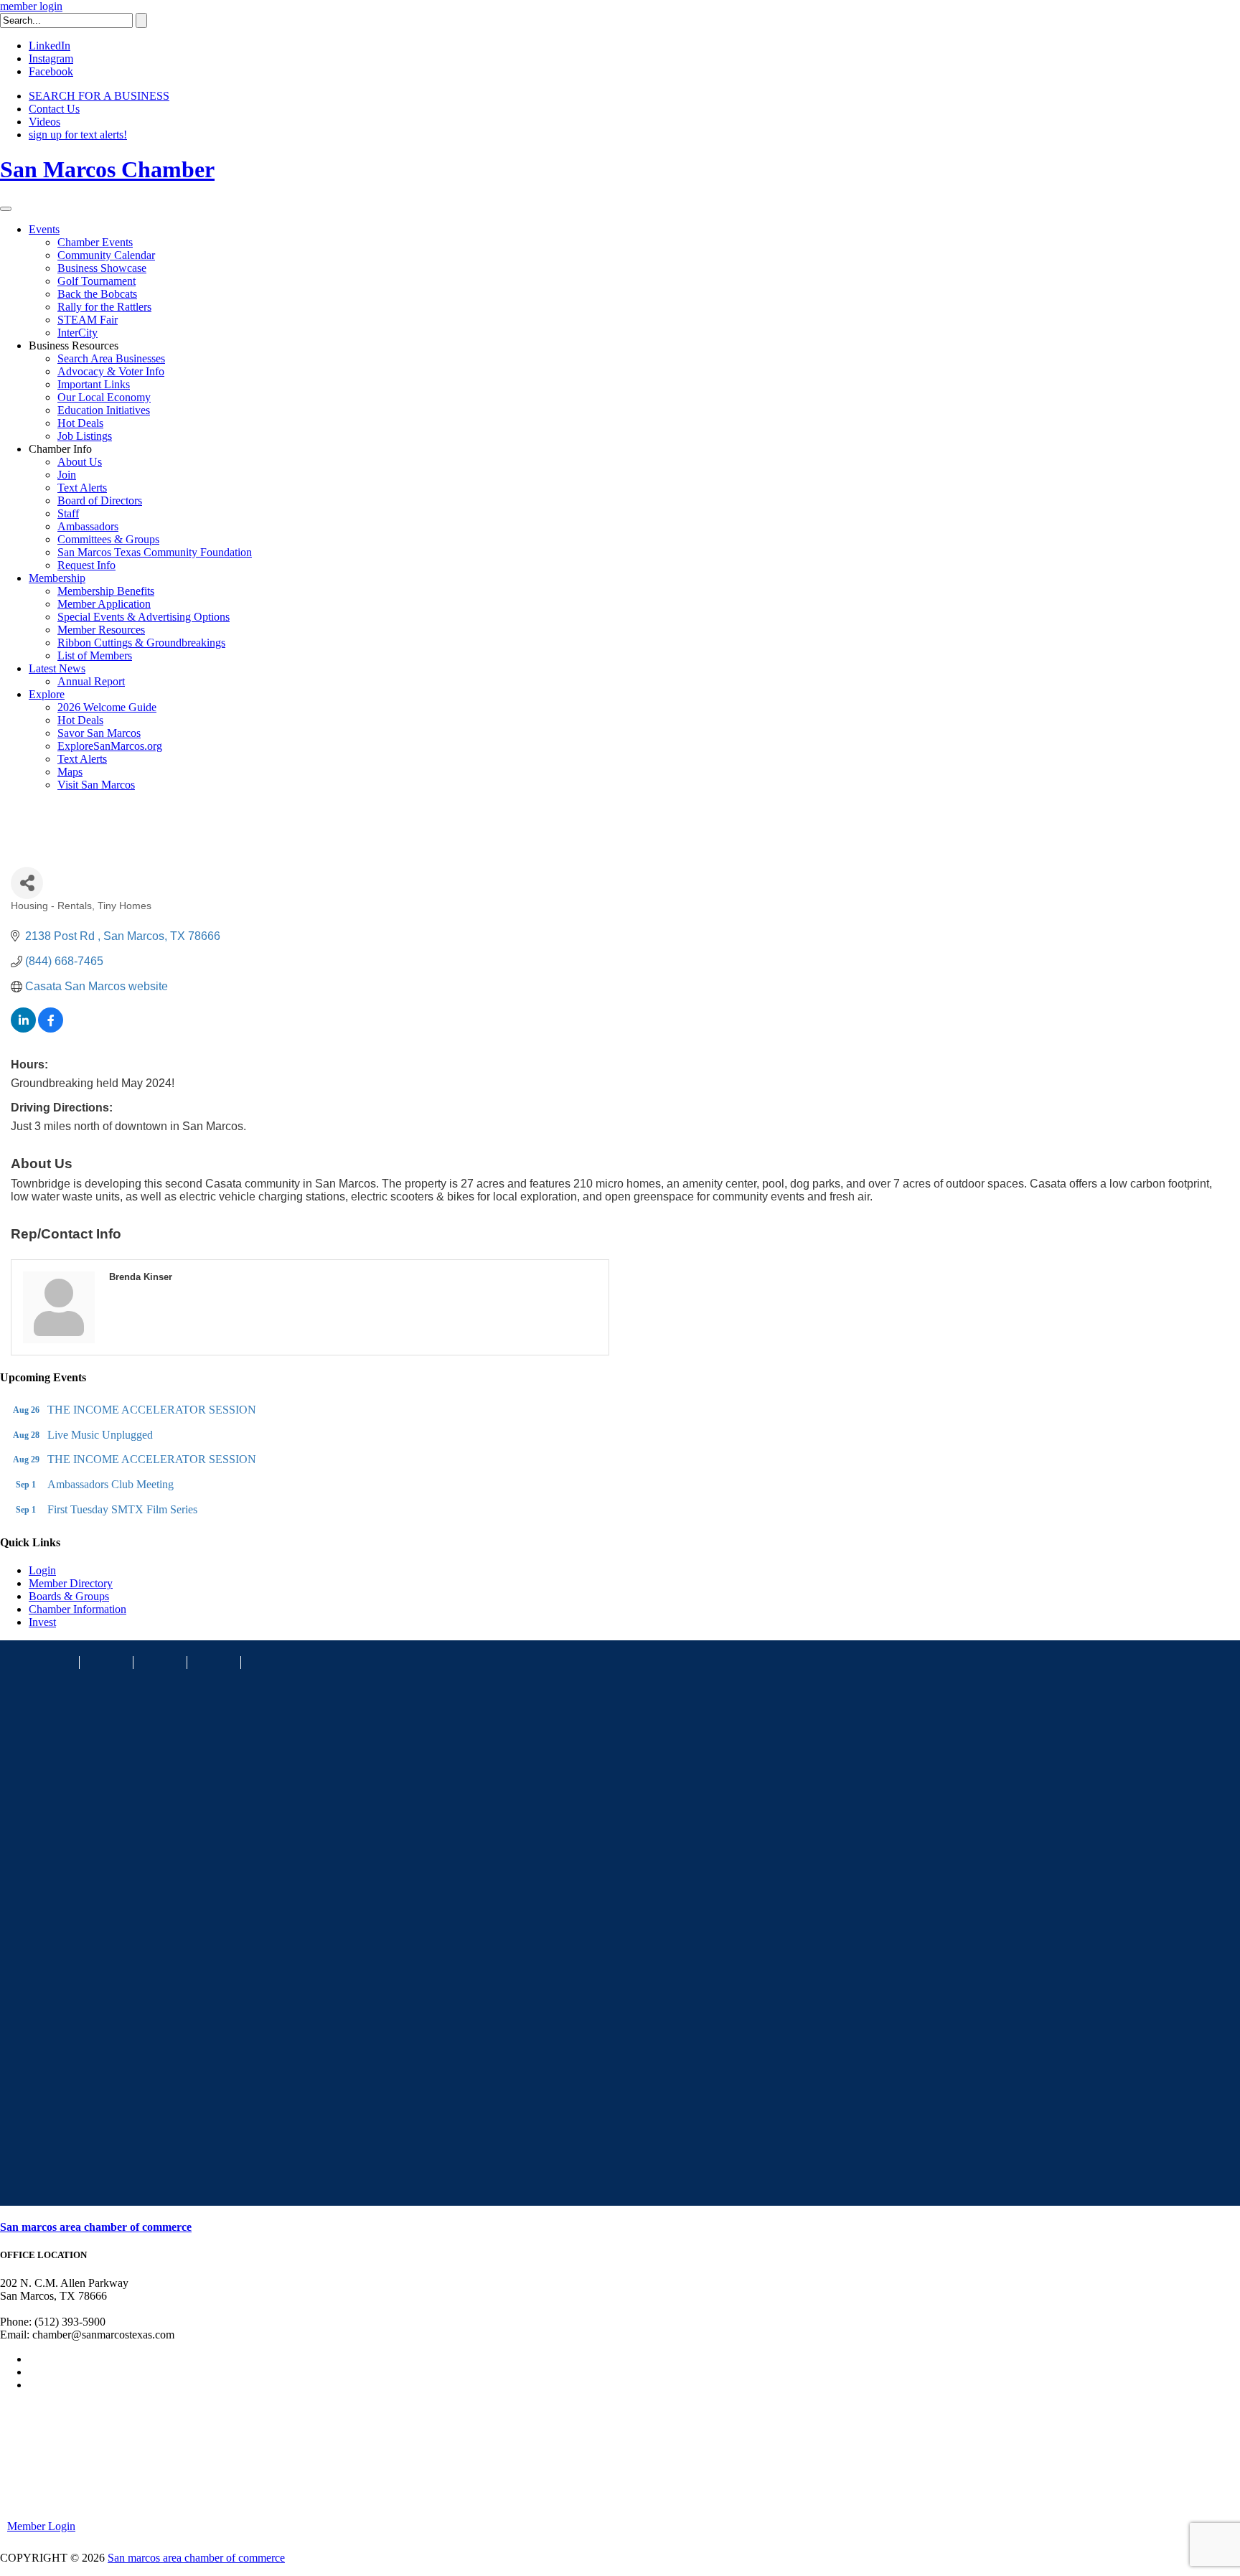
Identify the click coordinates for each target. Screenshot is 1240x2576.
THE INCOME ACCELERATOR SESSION (152, 1410)
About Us (80, 462)
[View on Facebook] (51, 1029)
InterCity (77, 333)
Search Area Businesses (111, 358)
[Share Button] (27, 883)
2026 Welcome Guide (107, 707)
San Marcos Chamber (107, 169)
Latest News (57, 668)
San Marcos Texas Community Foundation (155, 552)
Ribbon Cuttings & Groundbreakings (141, 643)
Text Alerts (82, 488)
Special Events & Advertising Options (144, 617)
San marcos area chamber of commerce (96, 2227)
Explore (47, 694)
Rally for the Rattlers (104, 307)
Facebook (51, 71)
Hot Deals (80, 423)
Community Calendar (106, 255)
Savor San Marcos (99, 733)
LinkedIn (50, 46)
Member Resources (101, 630)
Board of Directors (100, 500)
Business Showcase (102, 268)
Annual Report (91, 681)
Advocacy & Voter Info (111, 371)
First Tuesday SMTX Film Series (122, 1509)
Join (67, 475)
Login (42, 1570)
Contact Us (54, 109)
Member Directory (71, 1583)
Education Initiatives (104, 410)
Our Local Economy (104, 397)
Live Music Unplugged (100, 1435)
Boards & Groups (69, 1596)
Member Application (104, 604)
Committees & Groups (108, 539)
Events (44, 229)
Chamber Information (77, 1609)
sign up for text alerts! (78, 135)
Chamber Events (95, 242)
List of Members (95, 655)
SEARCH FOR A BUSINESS (99, 96)
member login (31, 6)
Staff (68, 513)
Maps (70, 772)
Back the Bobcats (97, 294)
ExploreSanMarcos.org (110, 746)
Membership (57, 578)
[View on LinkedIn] (23, 1029)
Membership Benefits (106, 591)
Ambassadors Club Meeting (111, 1484)
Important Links (94, 384)
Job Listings (85, 436)
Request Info (86, 565)
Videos (44, 122)
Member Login (41, 2526)
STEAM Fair (88, 320)
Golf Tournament (97, 281)
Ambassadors (88, 526)
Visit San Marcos (96, 785)
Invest (42, 1622)
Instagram (51, 58)
